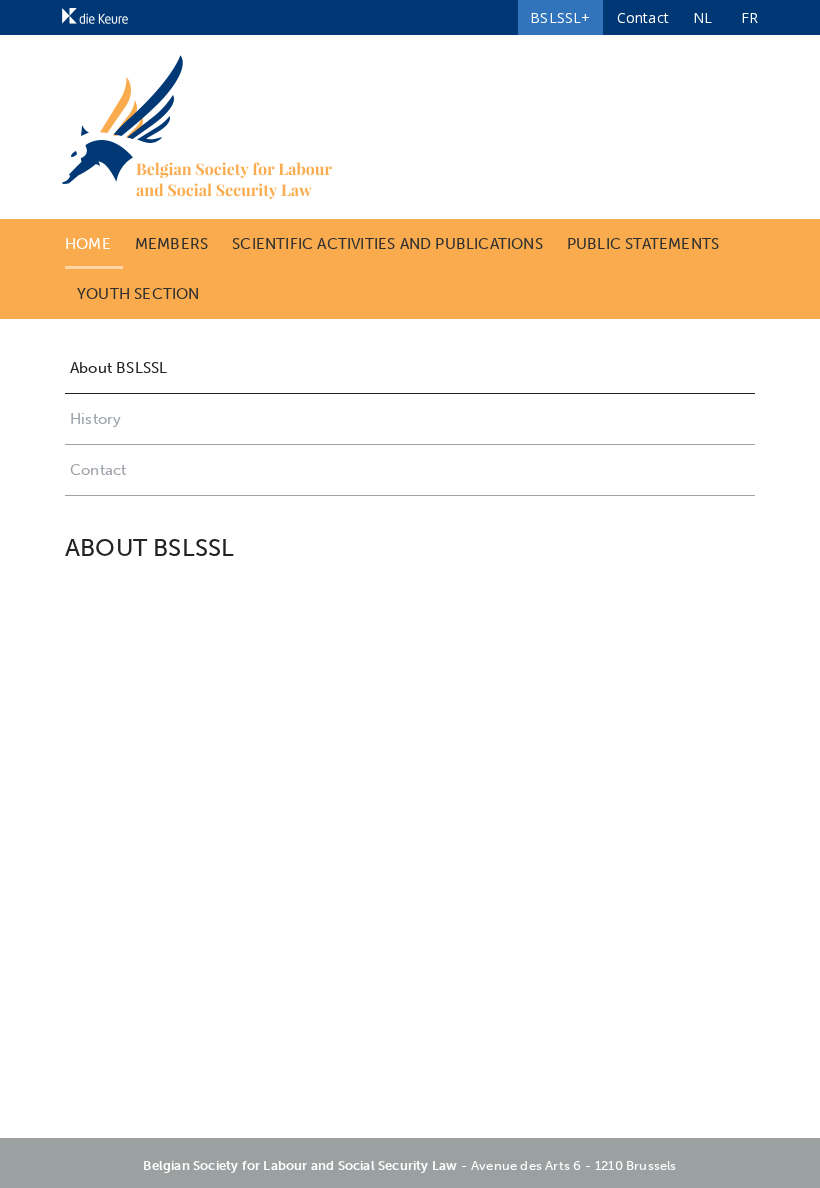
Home (88, 244)
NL (702, 17)
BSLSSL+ (560, 17)
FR (749, 17)
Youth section (138, 294)
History (95, 419)
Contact (643, 17)
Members (171, 244)
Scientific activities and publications (387, 244)
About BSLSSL (118, 368)
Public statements (643, 244)
